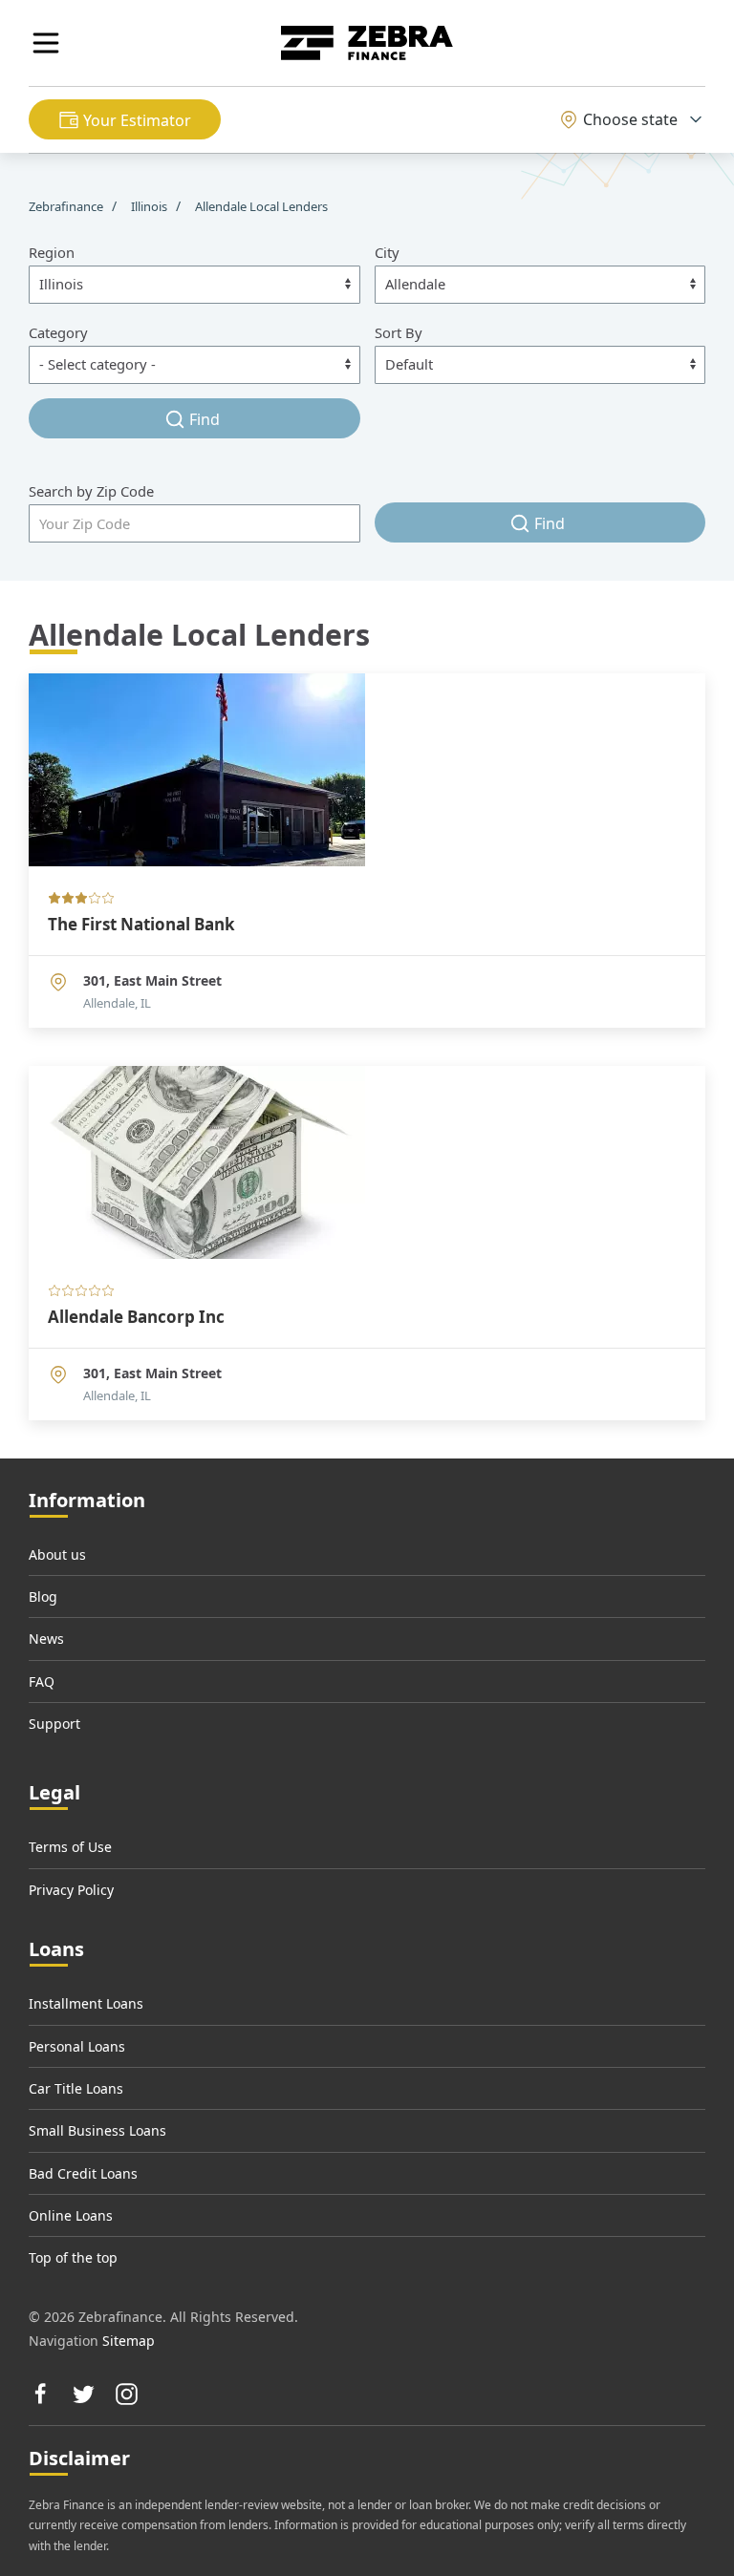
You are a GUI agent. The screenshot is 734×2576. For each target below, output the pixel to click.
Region (52, 252)
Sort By (399, 332)
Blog (43, 1597)
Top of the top (73, 2257)
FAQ (42, 1682)
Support (54, 1724)
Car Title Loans (76, 2088)
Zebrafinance (67, 206)
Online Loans (71, 2215)
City (387, 252)
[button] (46, 43)
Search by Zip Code (91, 491)
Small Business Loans (97, 2130)
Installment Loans (86, 2003)
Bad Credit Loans (83, 2173)
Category (58, 332)
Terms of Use (70, 1847)
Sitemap (129, 2341)
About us (57, 1554)
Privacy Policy (71, 1890)
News (46, 1639)
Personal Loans (77, 2046)
